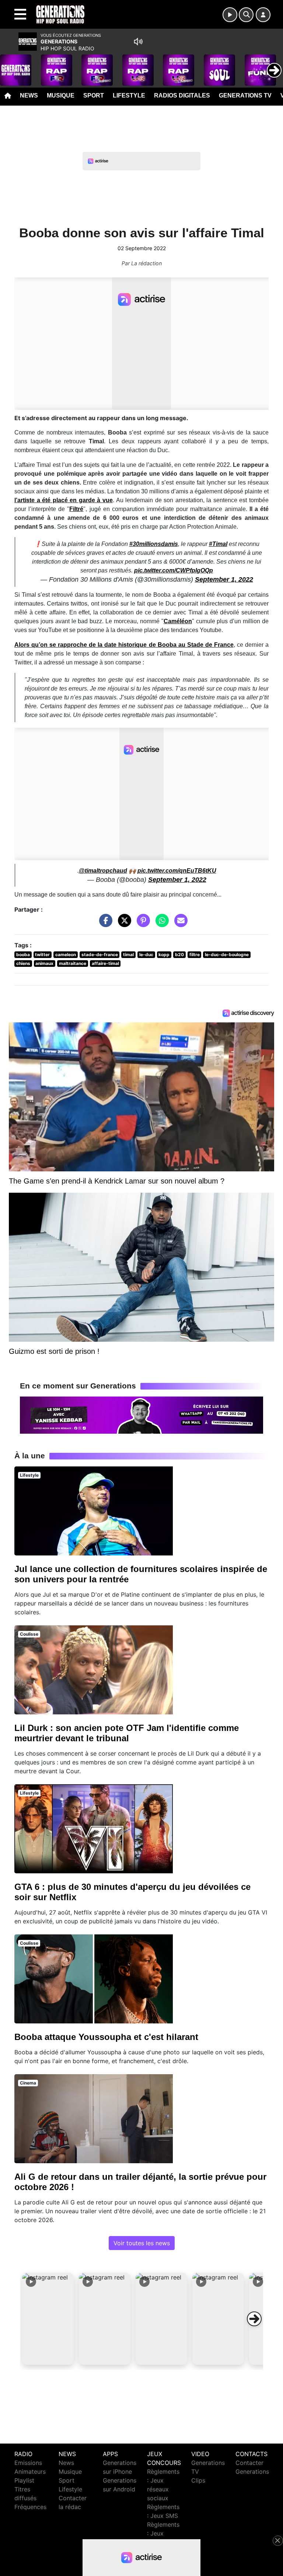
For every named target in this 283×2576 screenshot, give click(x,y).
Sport (94, 95)
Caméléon (178, 621)
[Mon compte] (263, 15)
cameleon (66, 955)
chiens (23, 963)
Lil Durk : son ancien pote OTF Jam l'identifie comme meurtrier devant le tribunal (127, 1733)
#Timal (218, 544)
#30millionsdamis (154, 544)
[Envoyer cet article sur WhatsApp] (160, 924)
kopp (164, 955)
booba (23, 955)
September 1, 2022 (224, 579)
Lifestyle (129, 95)
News (29, 95)
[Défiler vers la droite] (254, 2319)
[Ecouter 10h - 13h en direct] (141, 1415)
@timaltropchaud (103, 871)
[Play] (10, 65)
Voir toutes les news (142, 2243)
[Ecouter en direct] (230, 15)
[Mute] (138, 42)
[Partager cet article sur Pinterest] (141, 924)
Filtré (76, 509)
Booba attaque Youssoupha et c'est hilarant (106, 2037)
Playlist (24, 2480)
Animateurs (30, 2472)
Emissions (28, 2463)
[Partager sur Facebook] (104, 924)
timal (128, 955)
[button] (48, 2319)
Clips (198, 2480)
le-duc (146, 955)
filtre (195, 955)
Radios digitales (182, 95)
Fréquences (30, 2507)
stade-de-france (100, 955)
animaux (44, 963)
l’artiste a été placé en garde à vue (64, 500)
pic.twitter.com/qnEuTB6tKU (177, 871)
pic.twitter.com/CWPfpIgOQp (174, 570)
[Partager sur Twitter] (123, 924)
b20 (179, 955)
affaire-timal (105, 963)
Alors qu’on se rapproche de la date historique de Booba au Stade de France (124, 645)
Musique (61, 95)
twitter (42, 955)
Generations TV (245, 95)
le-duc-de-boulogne (227, 955)
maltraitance (73, 963)
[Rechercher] (246, 15)
